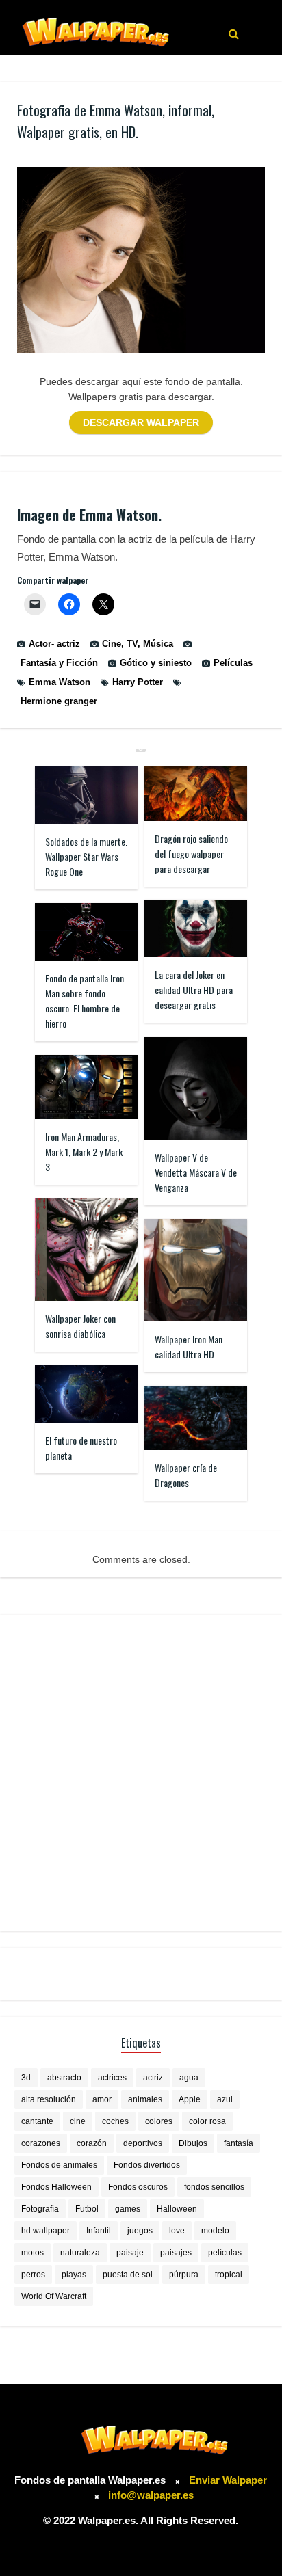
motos (33, 2253)
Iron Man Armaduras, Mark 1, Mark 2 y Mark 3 (84, 1152)
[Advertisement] (141, 1773)
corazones (41, 2143)
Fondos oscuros (138, 2187)
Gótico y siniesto (156, 663)
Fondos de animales (59, 2165)
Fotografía (40, 2209)
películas (225, 2253)
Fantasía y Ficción (59, 663)
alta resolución (49, 2099)
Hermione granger (59, 701)
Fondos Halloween (56, 2187)
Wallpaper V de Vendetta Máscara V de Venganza (196, 1172)
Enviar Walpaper (228, 2480)
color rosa (207, 2121)
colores (159, 2121)
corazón (92, 2143)
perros (33, 2275)
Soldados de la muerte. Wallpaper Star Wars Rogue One (86, 856)
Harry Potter (138, 682)
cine (78, 2121)
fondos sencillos (214, 2187)
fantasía (239, 2143)
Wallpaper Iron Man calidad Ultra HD (189, 1346)
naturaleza (80, 2253)
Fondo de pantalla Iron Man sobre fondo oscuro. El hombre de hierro (85, 1001)
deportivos (143, 2143)
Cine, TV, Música (138, 644)
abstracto (64, 2078)
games (128, 2209)
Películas (233, 663)
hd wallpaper (46, 2231)
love (177, 2231)
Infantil (99, 2231)
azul (225, 2099)
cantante (37, 2121)
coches (115, 2121)
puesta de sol (128, 2275)
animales (145, 2099)
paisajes (176, 2253)
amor (102, 2099)
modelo (215, 2231)
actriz (153, 2078)
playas (74, 2275)
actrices (112, 2078)
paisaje (130, 2253)
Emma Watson (60, 682)
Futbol (87, 2209)
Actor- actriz (54, 644)
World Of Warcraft (54, 2296)
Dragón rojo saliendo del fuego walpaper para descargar (191, 854)
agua (189, 2078)
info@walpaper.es (151, 2495)
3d (26, 2078)
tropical (229, 2275)
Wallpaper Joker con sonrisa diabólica (80, 1326)
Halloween (177, 2209)
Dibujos (193, 2143)
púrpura (184, 2275)
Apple (190, 2099)
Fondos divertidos (147, 2165)
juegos (140, 2231)
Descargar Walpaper (141, 422)
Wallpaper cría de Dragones (186, 1475)
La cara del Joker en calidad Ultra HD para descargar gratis (194, 990)
